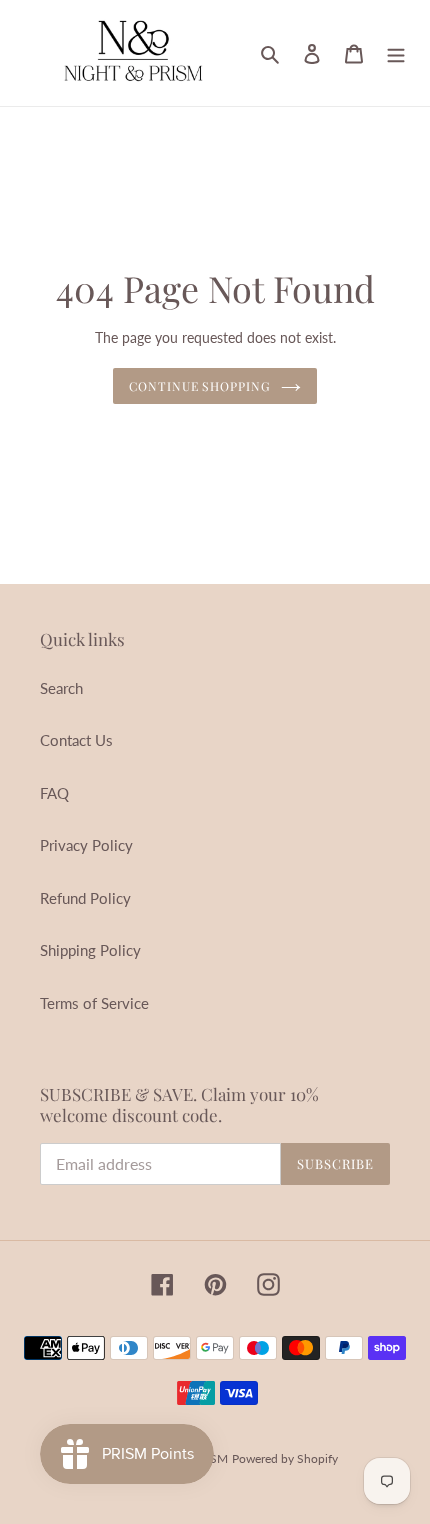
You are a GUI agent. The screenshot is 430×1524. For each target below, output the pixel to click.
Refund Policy (85, 898)
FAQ (54, 793)
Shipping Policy (90, 950)
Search (61, 688)
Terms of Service (94, 1003)
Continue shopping (200, 386)
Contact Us (76, 740)
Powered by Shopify (285, 1458)
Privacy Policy (86, 845)
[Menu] (396, 52)
